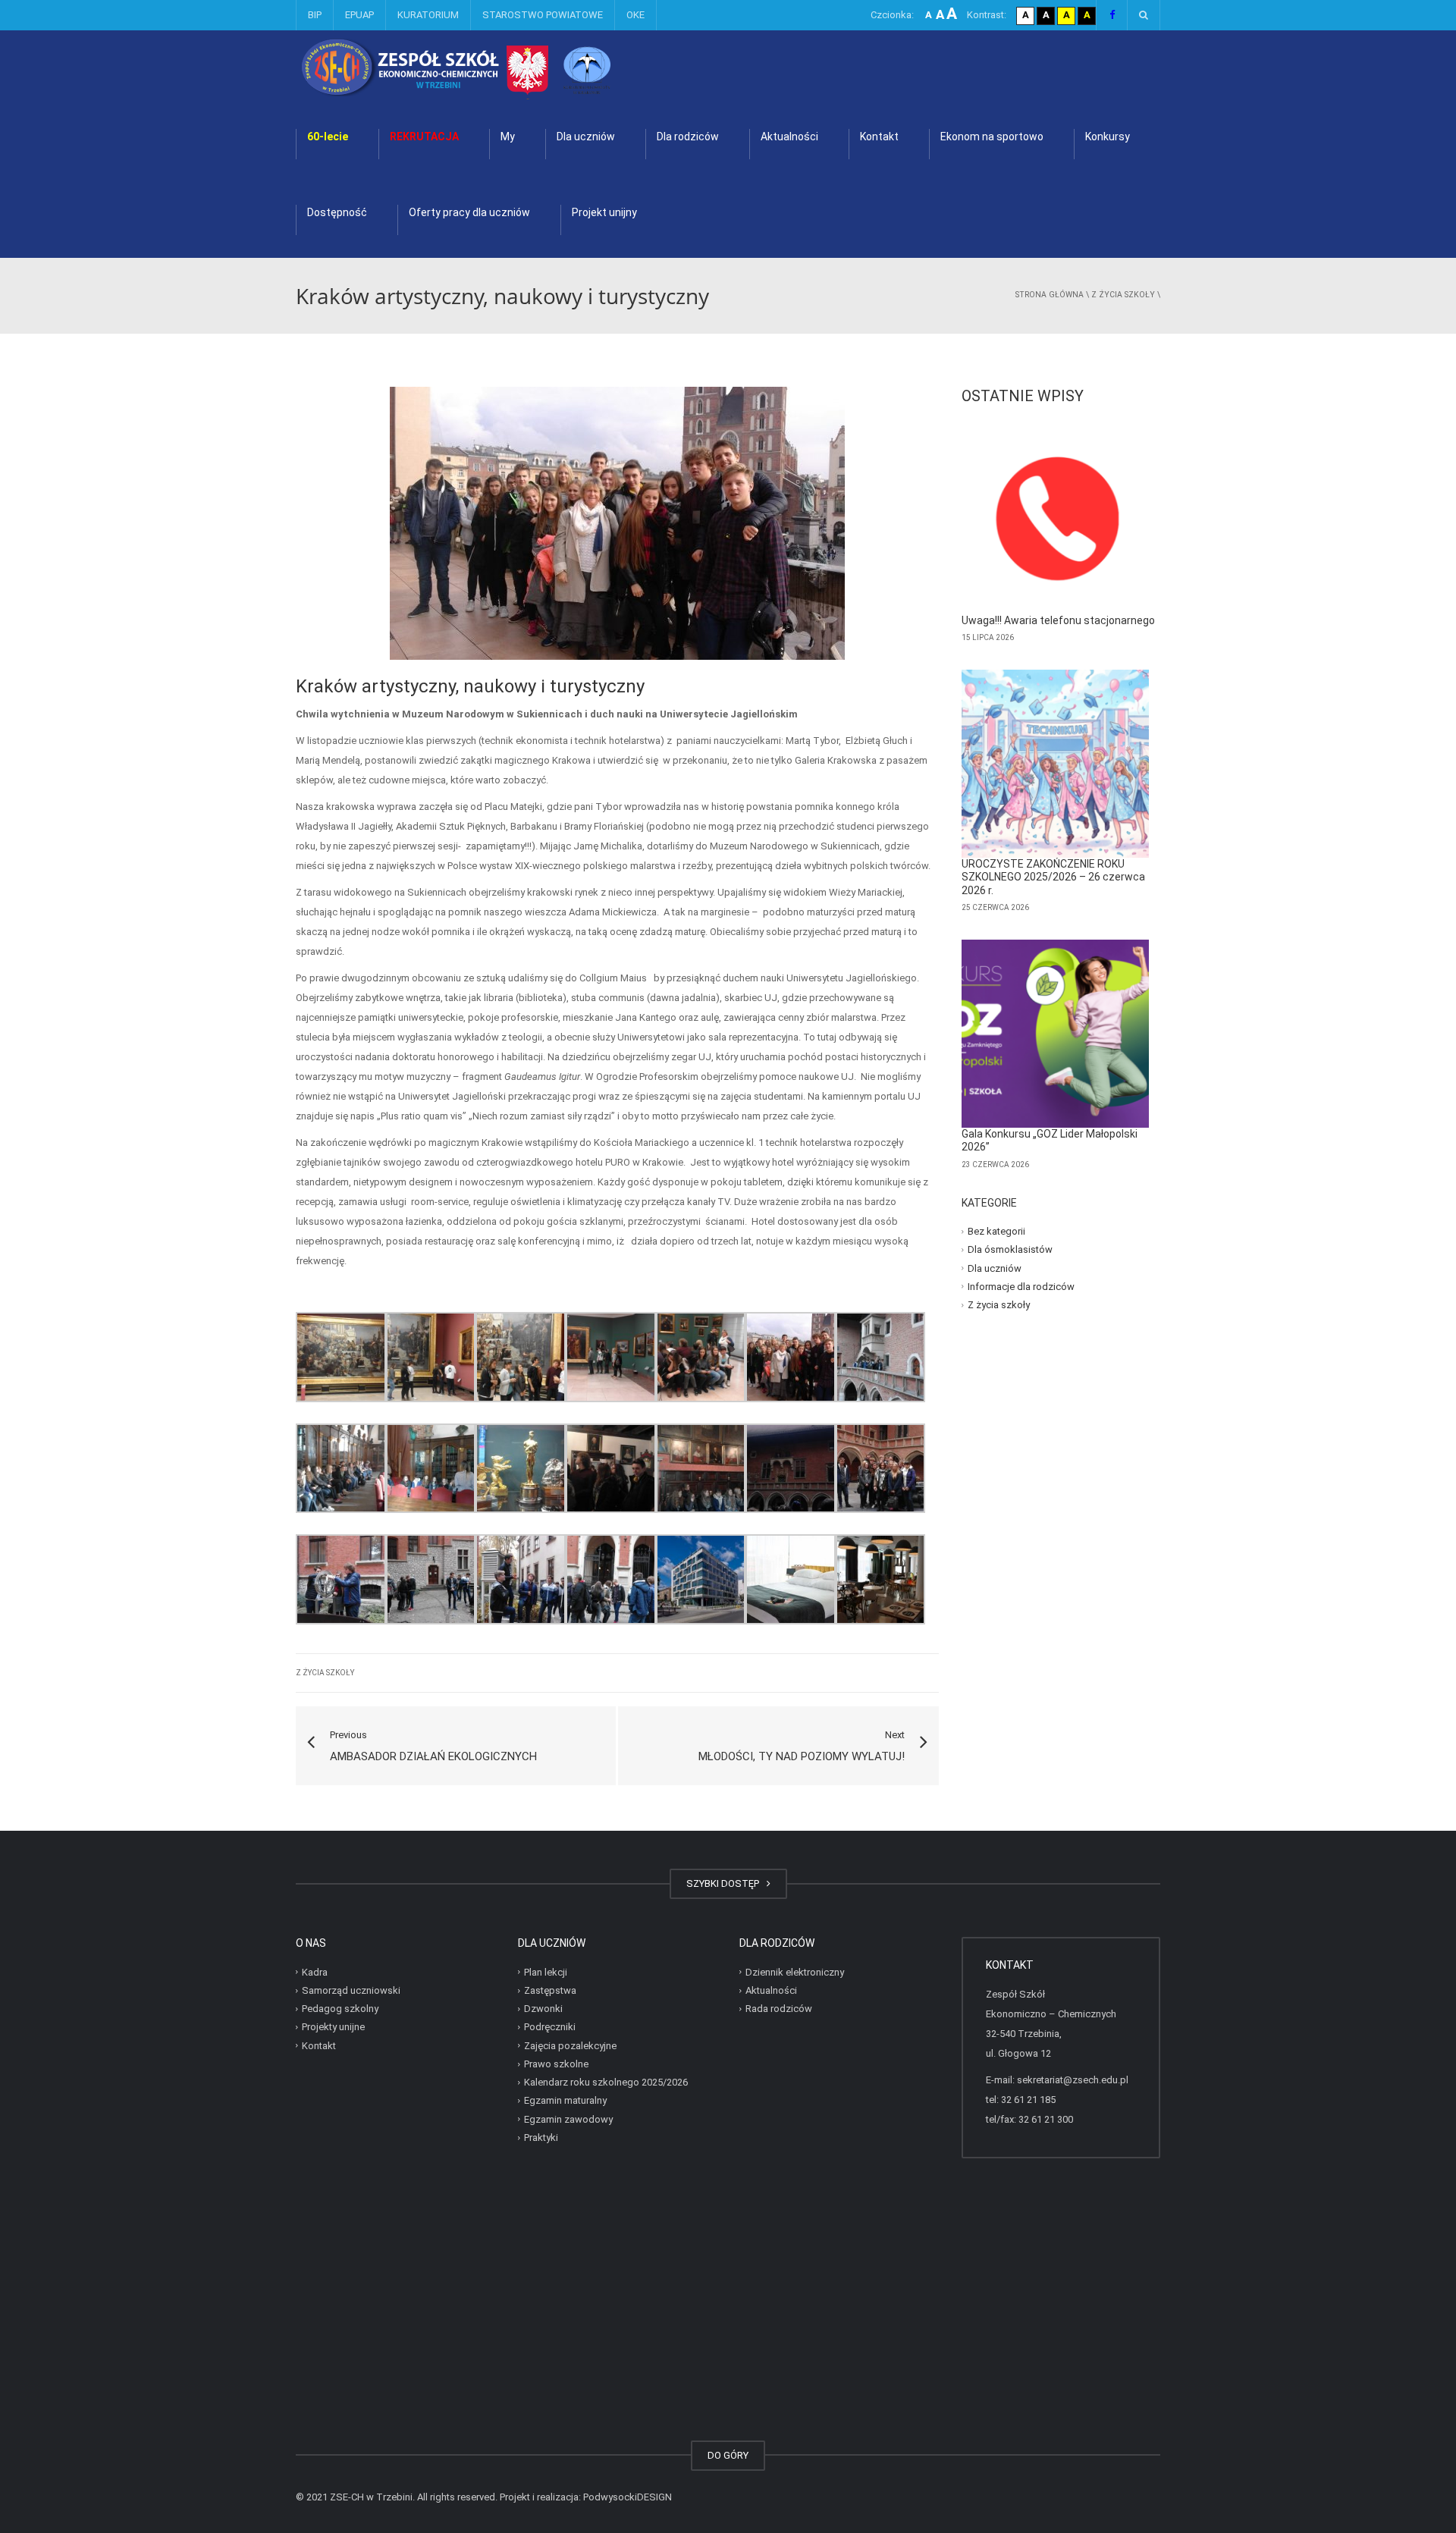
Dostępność (337, 212)
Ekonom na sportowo (992, 137)
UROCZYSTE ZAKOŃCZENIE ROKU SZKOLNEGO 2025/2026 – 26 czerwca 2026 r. (1053, 877)
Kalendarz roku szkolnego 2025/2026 (606, 2082)
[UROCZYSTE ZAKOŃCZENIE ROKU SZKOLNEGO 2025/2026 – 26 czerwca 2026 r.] (1056, 764)
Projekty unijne (333, 2027)
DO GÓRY (728, 2455)
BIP (315, 15)
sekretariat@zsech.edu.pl (1073, 2080)
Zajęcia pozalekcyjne (570, 2046)
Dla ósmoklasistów (1010, 1249)
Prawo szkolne (556, 2064)
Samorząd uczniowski (351, 1990)
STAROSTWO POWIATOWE (543, 15)
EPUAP (359, 15)
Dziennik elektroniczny (795, 1972)
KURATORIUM (428, 15)
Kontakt (879, 137)
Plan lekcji (546, 1972)
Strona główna (1050, 295)
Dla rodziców (688, 137)
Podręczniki (550, 2027)
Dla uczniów (586, 137)
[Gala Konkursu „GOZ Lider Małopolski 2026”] (1056, 1034)
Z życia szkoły (1123, 295)
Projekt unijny (604, 212)
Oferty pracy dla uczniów (469, 212)
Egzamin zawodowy (568, 2119)
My (508, 137)
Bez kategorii (996, 1231)
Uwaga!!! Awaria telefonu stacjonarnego (1058, 620)
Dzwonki (543, 2009)
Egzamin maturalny (565, 2100)
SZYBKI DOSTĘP (725, 1883)
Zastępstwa (550, 1990)
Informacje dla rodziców (1021, 1287)
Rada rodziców (779, 2009)
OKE (635, 15)
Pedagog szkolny (340, 2009)
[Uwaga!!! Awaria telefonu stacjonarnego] (1056, 520)
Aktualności (789, 137)
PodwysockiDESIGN (628, 2497)
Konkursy (1108, 137)
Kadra (315, 1972)
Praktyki (541, 2138)
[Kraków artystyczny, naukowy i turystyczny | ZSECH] (496, 68)
